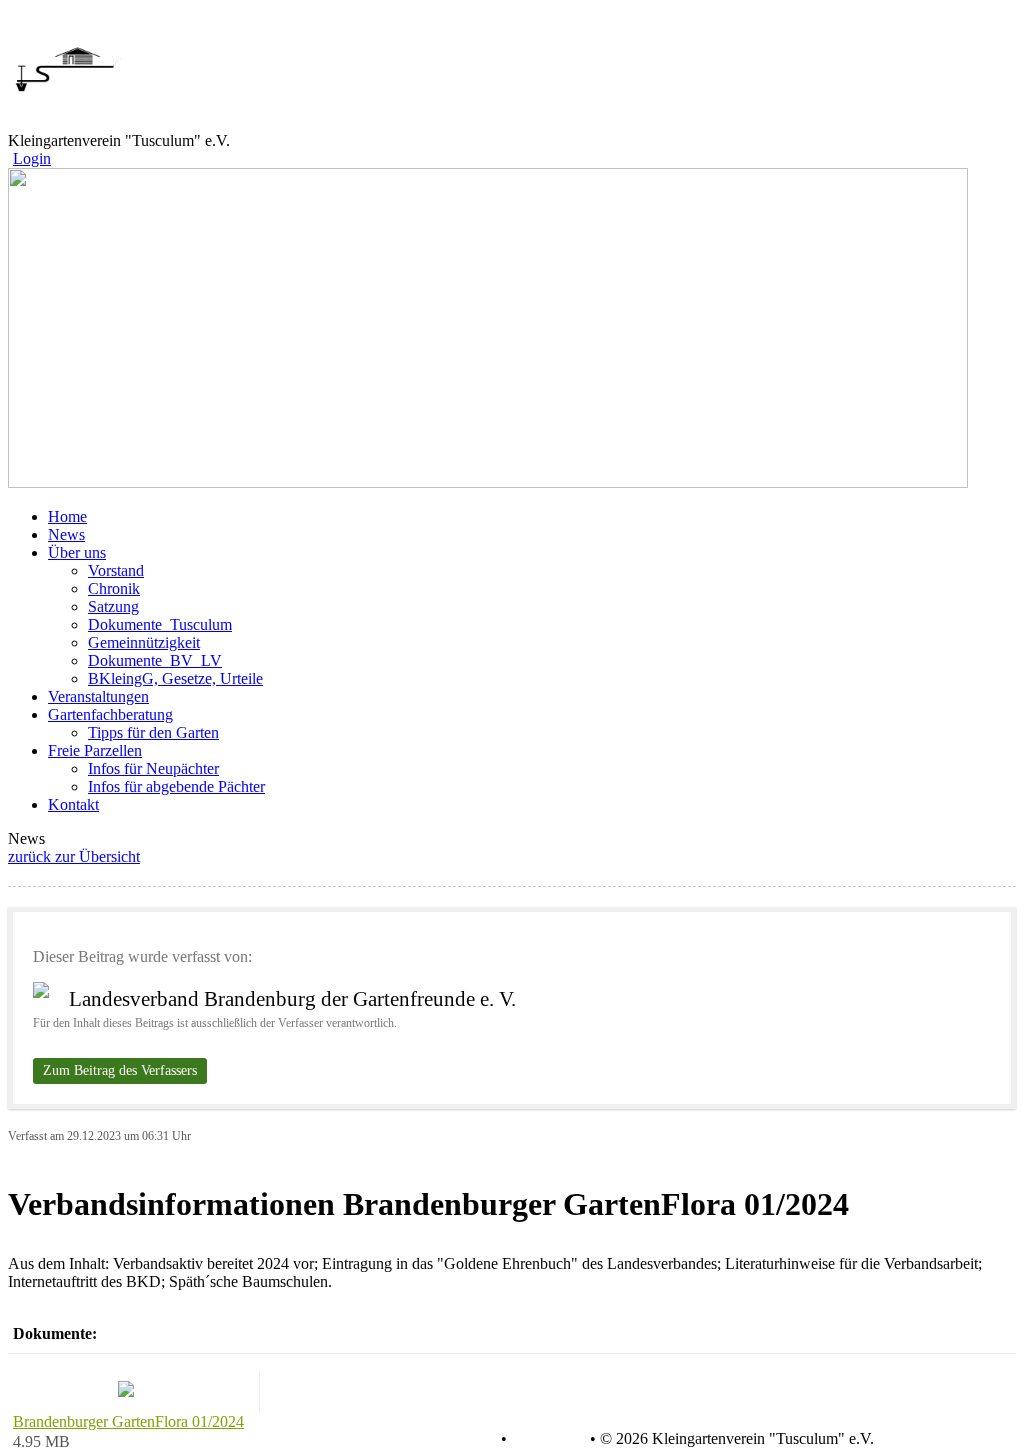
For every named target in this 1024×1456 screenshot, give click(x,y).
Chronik (114, 588)
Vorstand (116, 570)
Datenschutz (457, 1439)
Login (32, 158)
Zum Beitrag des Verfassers (120, 1070)
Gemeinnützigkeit (144, 642)
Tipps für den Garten (153, 732)
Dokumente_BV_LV (155, 660)
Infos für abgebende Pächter (176, 786)
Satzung (113, 606)
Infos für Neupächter (153, 768)
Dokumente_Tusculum (160, 624)
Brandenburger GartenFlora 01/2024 (128, 1421)
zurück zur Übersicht (74, 856)
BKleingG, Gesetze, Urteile (175, 678)
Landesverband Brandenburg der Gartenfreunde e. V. (292, 999)
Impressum (546, 1439)
